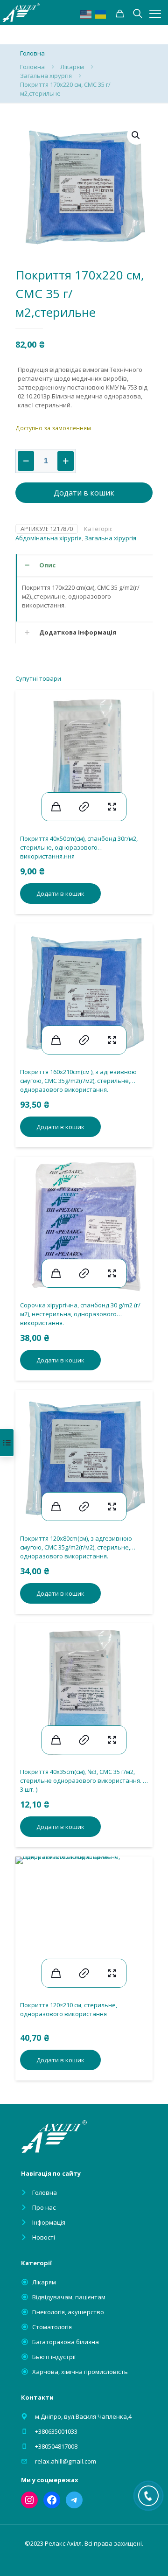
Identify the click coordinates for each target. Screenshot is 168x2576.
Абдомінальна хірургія (49, 538)
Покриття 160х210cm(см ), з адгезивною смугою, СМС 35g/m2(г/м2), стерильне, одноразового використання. (78, 1081)
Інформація (49, 2222)
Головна (32, 67)
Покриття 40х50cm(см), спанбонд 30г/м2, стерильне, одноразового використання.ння (79, 847)
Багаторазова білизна (66, 2342)
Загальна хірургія (46, 76)
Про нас (44, 2207)
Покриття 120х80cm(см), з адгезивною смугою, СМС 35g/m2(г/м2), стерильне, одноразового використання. (76, 1547)
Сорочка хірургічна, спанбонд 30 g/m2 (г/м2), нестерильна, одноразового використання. (80, 1314)
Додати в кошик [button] (60, 894)
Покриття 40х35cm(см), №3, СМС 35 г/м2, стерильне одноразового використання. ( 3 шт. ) (82, 1780)
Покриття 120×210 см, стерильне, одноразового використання (69, 2009)
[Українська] (101, 14)
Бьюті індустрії (54, 2357)
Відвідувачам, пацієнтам (69, 2297)
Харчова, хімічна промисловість (80, 2372)
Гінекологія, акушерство (68, 2312)
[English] (86, 14)
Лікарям (72, 67)
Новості (44, 2237)
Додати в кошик (84, 493)
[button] (136, 135)
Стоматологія (52, 2327)
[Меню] (155, 14)
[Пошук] (120, 14)
